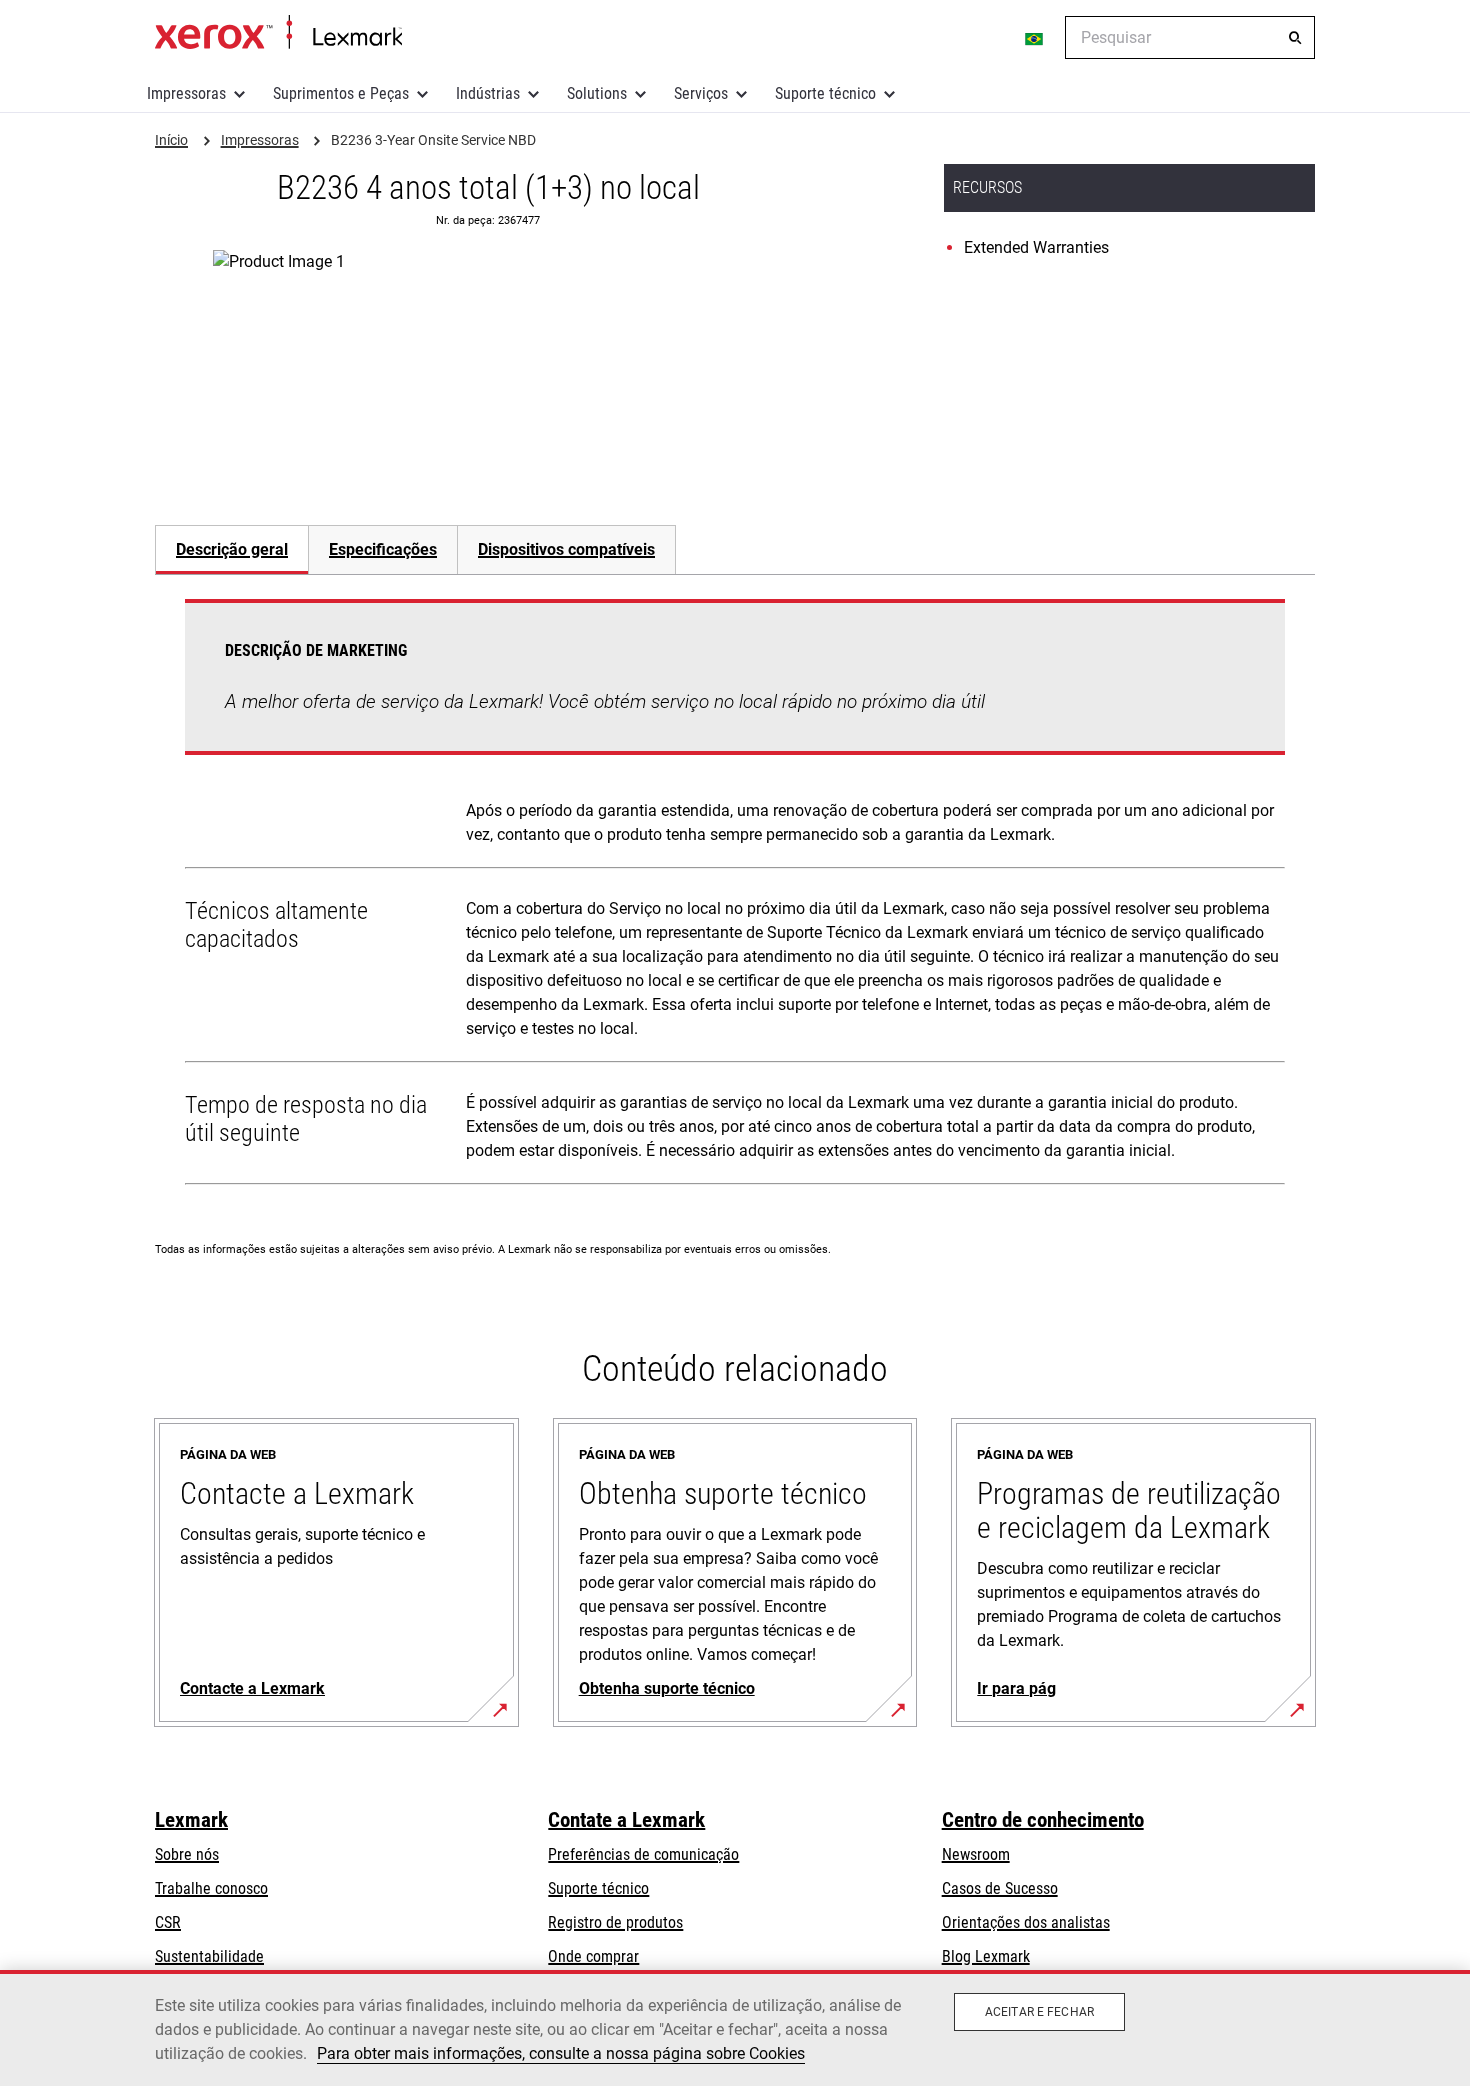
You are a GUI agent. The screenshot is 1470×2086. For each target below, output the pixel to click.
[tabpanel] (735, 896)
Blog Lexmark (986, 1956)
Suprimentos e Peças (341, 93)
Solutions (597, 93)
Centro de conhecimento (1043, 1820)
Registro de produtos (615, 1922)
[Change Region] (1035, 38)
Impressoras (186, 93)
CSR (168, 1922)
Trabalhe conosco (211, 1888)
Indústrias (488, 93)
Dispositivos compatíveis (566, 549)
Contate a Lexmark (626, 1820)
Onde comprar (593, 1956)
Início (278, 33)
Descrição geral (232, 549)
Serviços (701, 93)
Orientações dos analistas (1026, 1922)
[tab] (231, 549)
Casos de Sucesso (1000, 1888)
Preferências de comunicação (643, 1854)
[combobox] (1190, 37)
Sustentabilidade (209, 1956)
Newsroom (976, 1854)
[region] (735, 2028)
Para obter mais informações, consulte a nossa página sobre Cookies (561, 2053)
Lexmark (191, 1820)
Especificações (383, 549)
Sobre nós (187, 1854)
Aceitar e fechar (1039, 2012)
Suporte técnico (825, 93)
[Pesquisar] (1295, 38)
